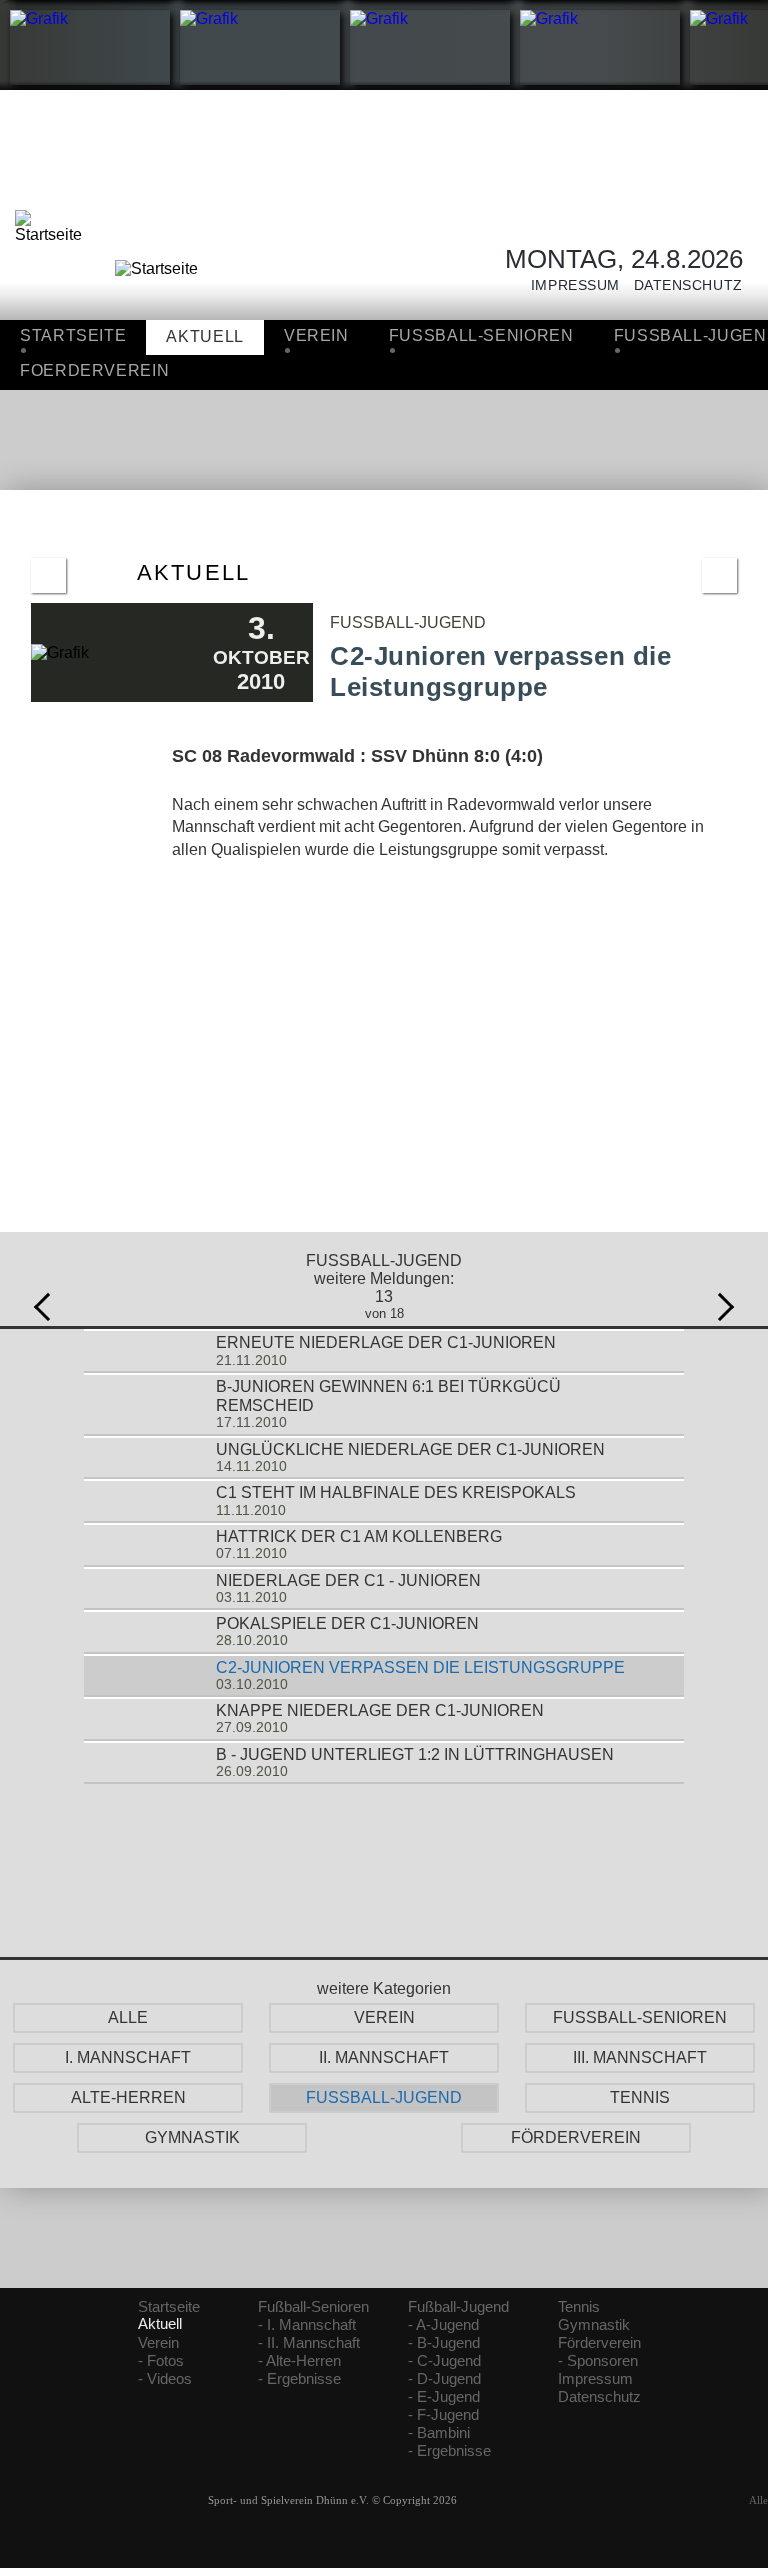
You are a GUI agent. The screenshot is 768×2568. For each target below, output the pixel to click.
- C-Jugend (444, 2361)
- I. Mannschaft (307, 2325)
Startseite (73, 335)
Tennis (579, 2307)
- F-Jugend (443, 2415)
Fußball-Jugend (458, 2307)
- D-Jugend (444, 2379)
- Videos (165, 2379)
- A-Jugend (443, 2325)
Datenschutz (681, 285)
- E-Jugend (444, 2397)
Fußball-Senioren (313, 2307)
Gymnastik (594, 2325)
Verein (316, 335)
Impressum (568, 285)
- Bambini (439, 2433)
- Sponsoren (598, 2361)
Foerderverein (94, 370)
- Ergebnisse (299, 2379)
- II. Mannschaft (309, 2343)
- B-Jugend (444, 2343)
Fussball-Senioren (481, 335)
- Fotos (161, 2361)
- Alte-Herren (299, 2361)
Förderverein (599, 2343)
